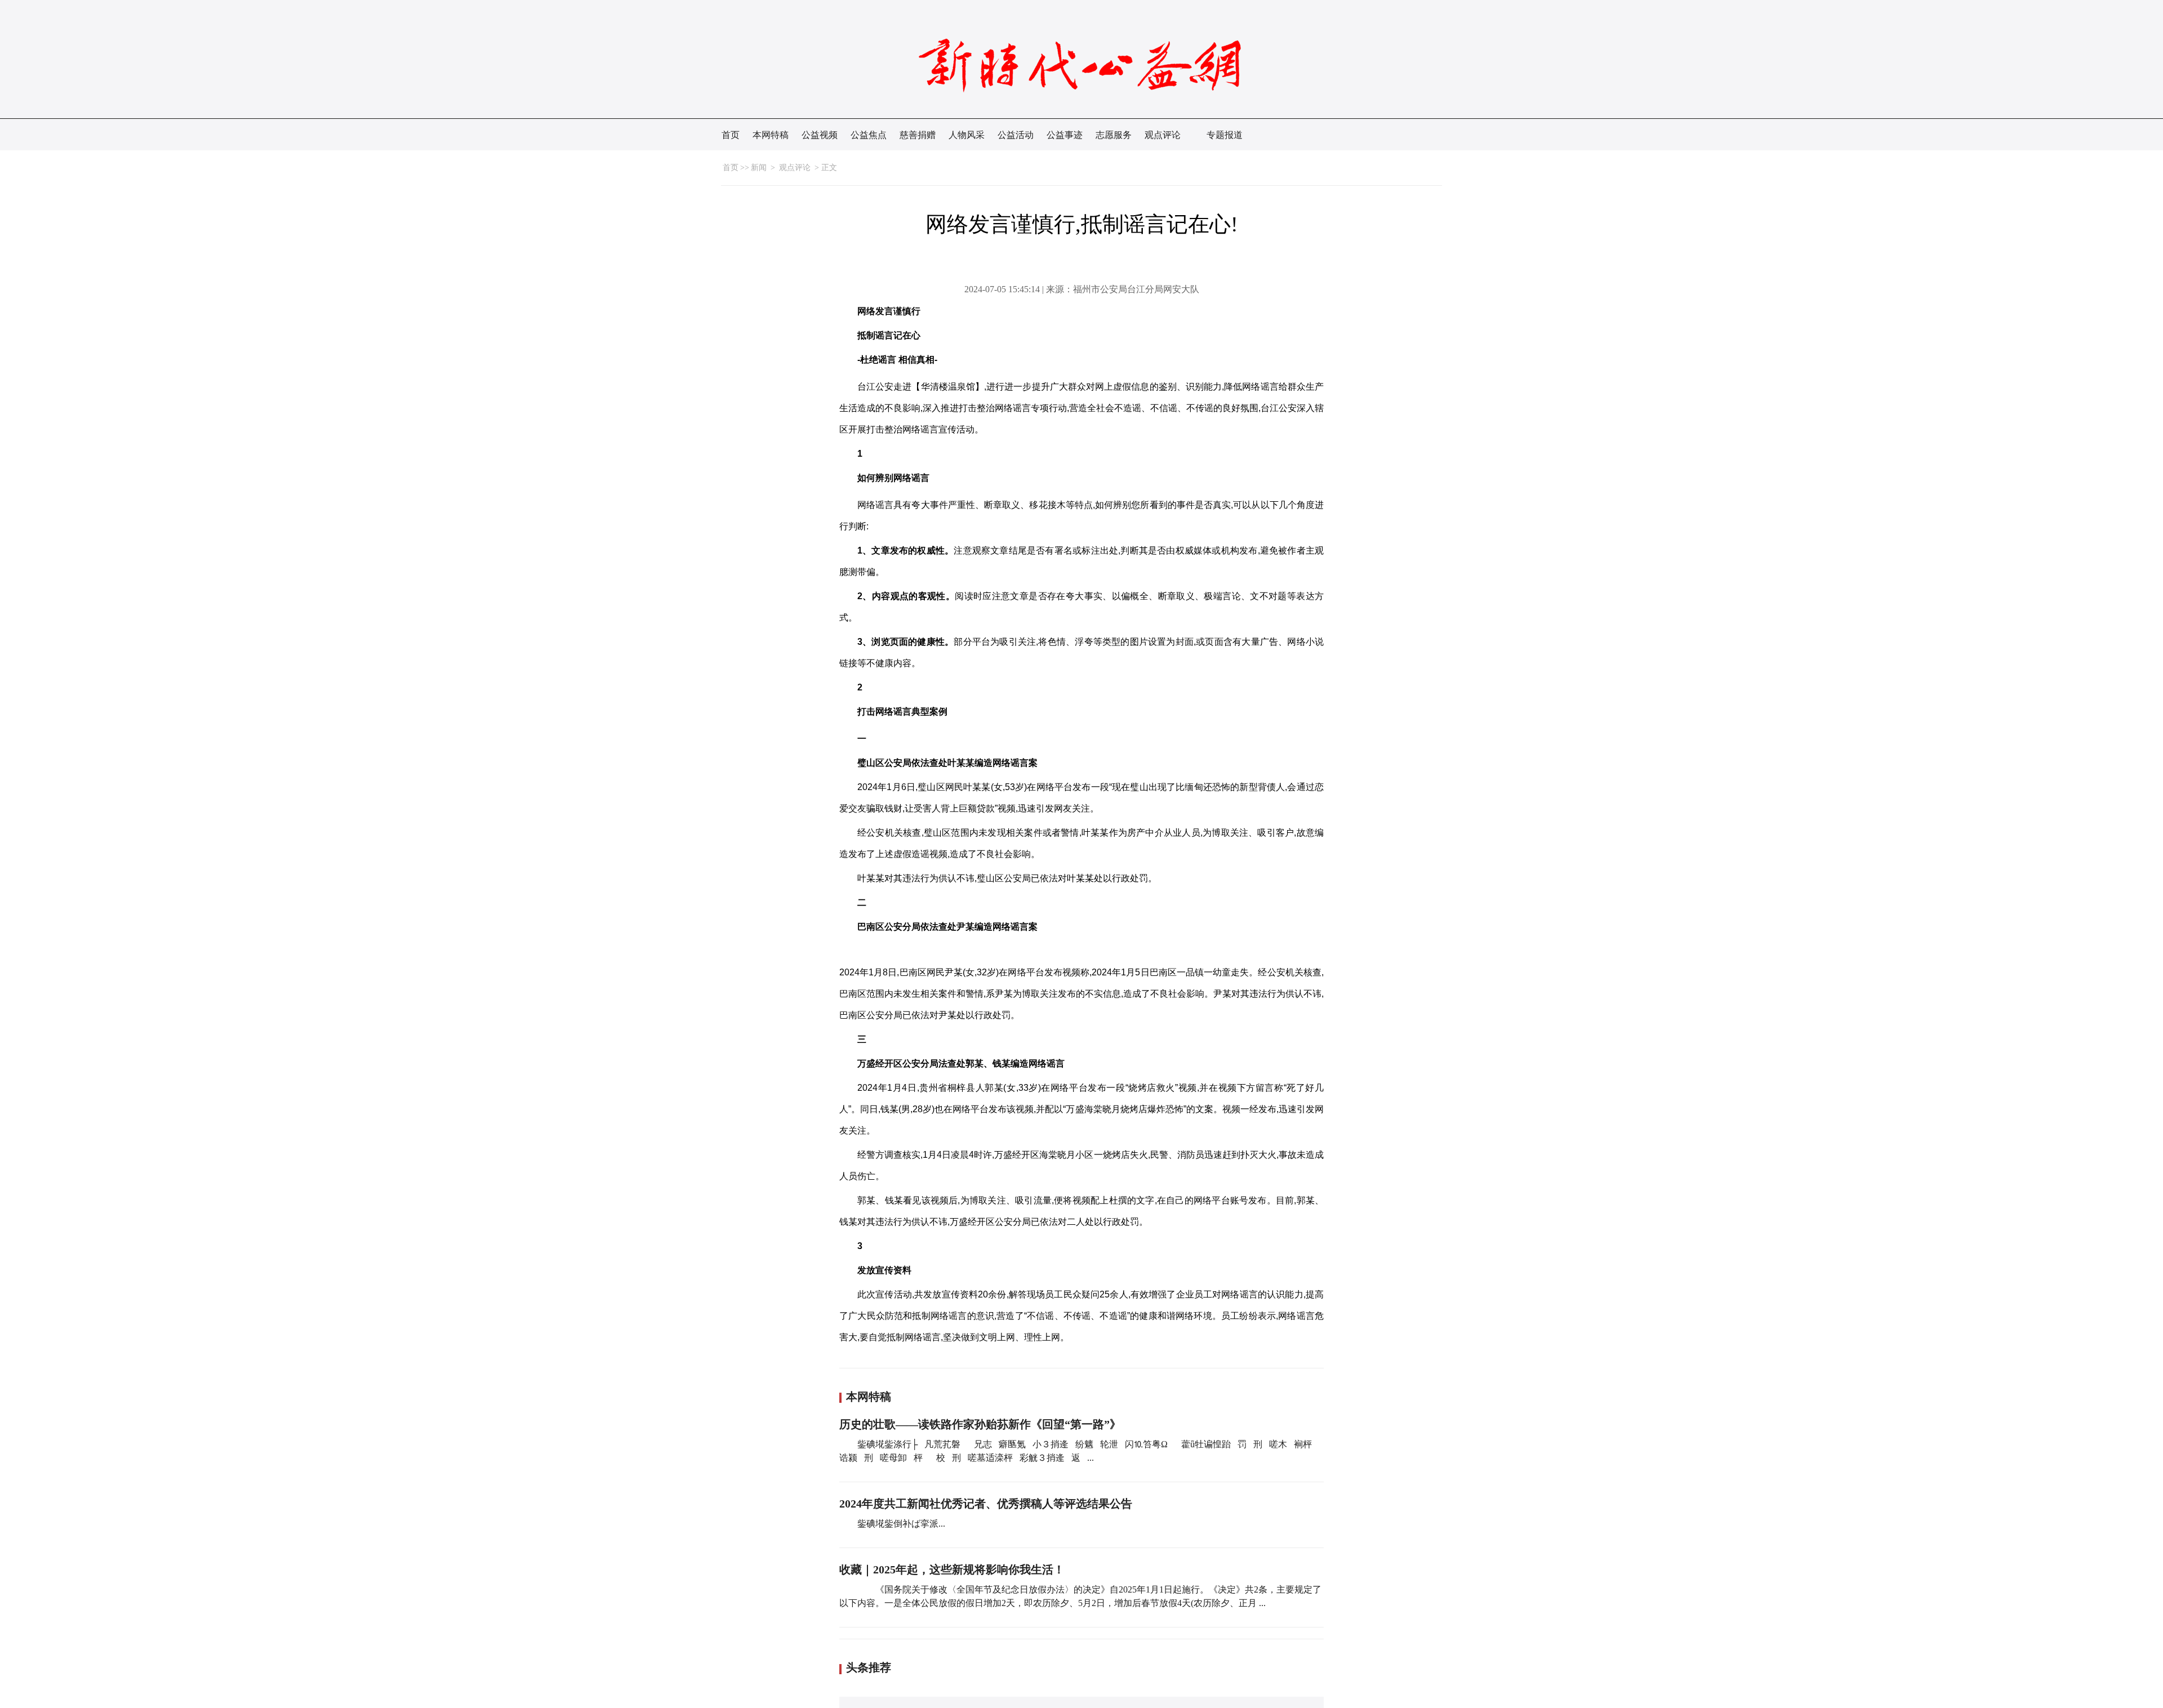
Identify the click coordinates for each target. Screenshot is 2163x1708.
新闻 (759, 168)
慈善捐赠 (918, 135)
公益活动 (1016, 135)
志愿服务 (1114, 135)
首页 (731, 135)
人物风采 (967, 135)
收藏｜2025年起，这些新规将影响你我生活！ (952, 1569)
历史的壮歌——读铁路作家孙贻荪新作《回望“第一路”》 (980, 1424)
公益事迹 (1065, 135)
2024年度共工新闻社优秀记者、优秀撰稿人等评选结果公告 (986, 1504)
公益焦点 (869, 135)
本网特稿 (771, 135)
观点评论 (1163, 135)
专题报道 (1225, 135)
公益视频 (820, 135)
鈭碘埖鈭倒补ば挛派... (901, 1524)
